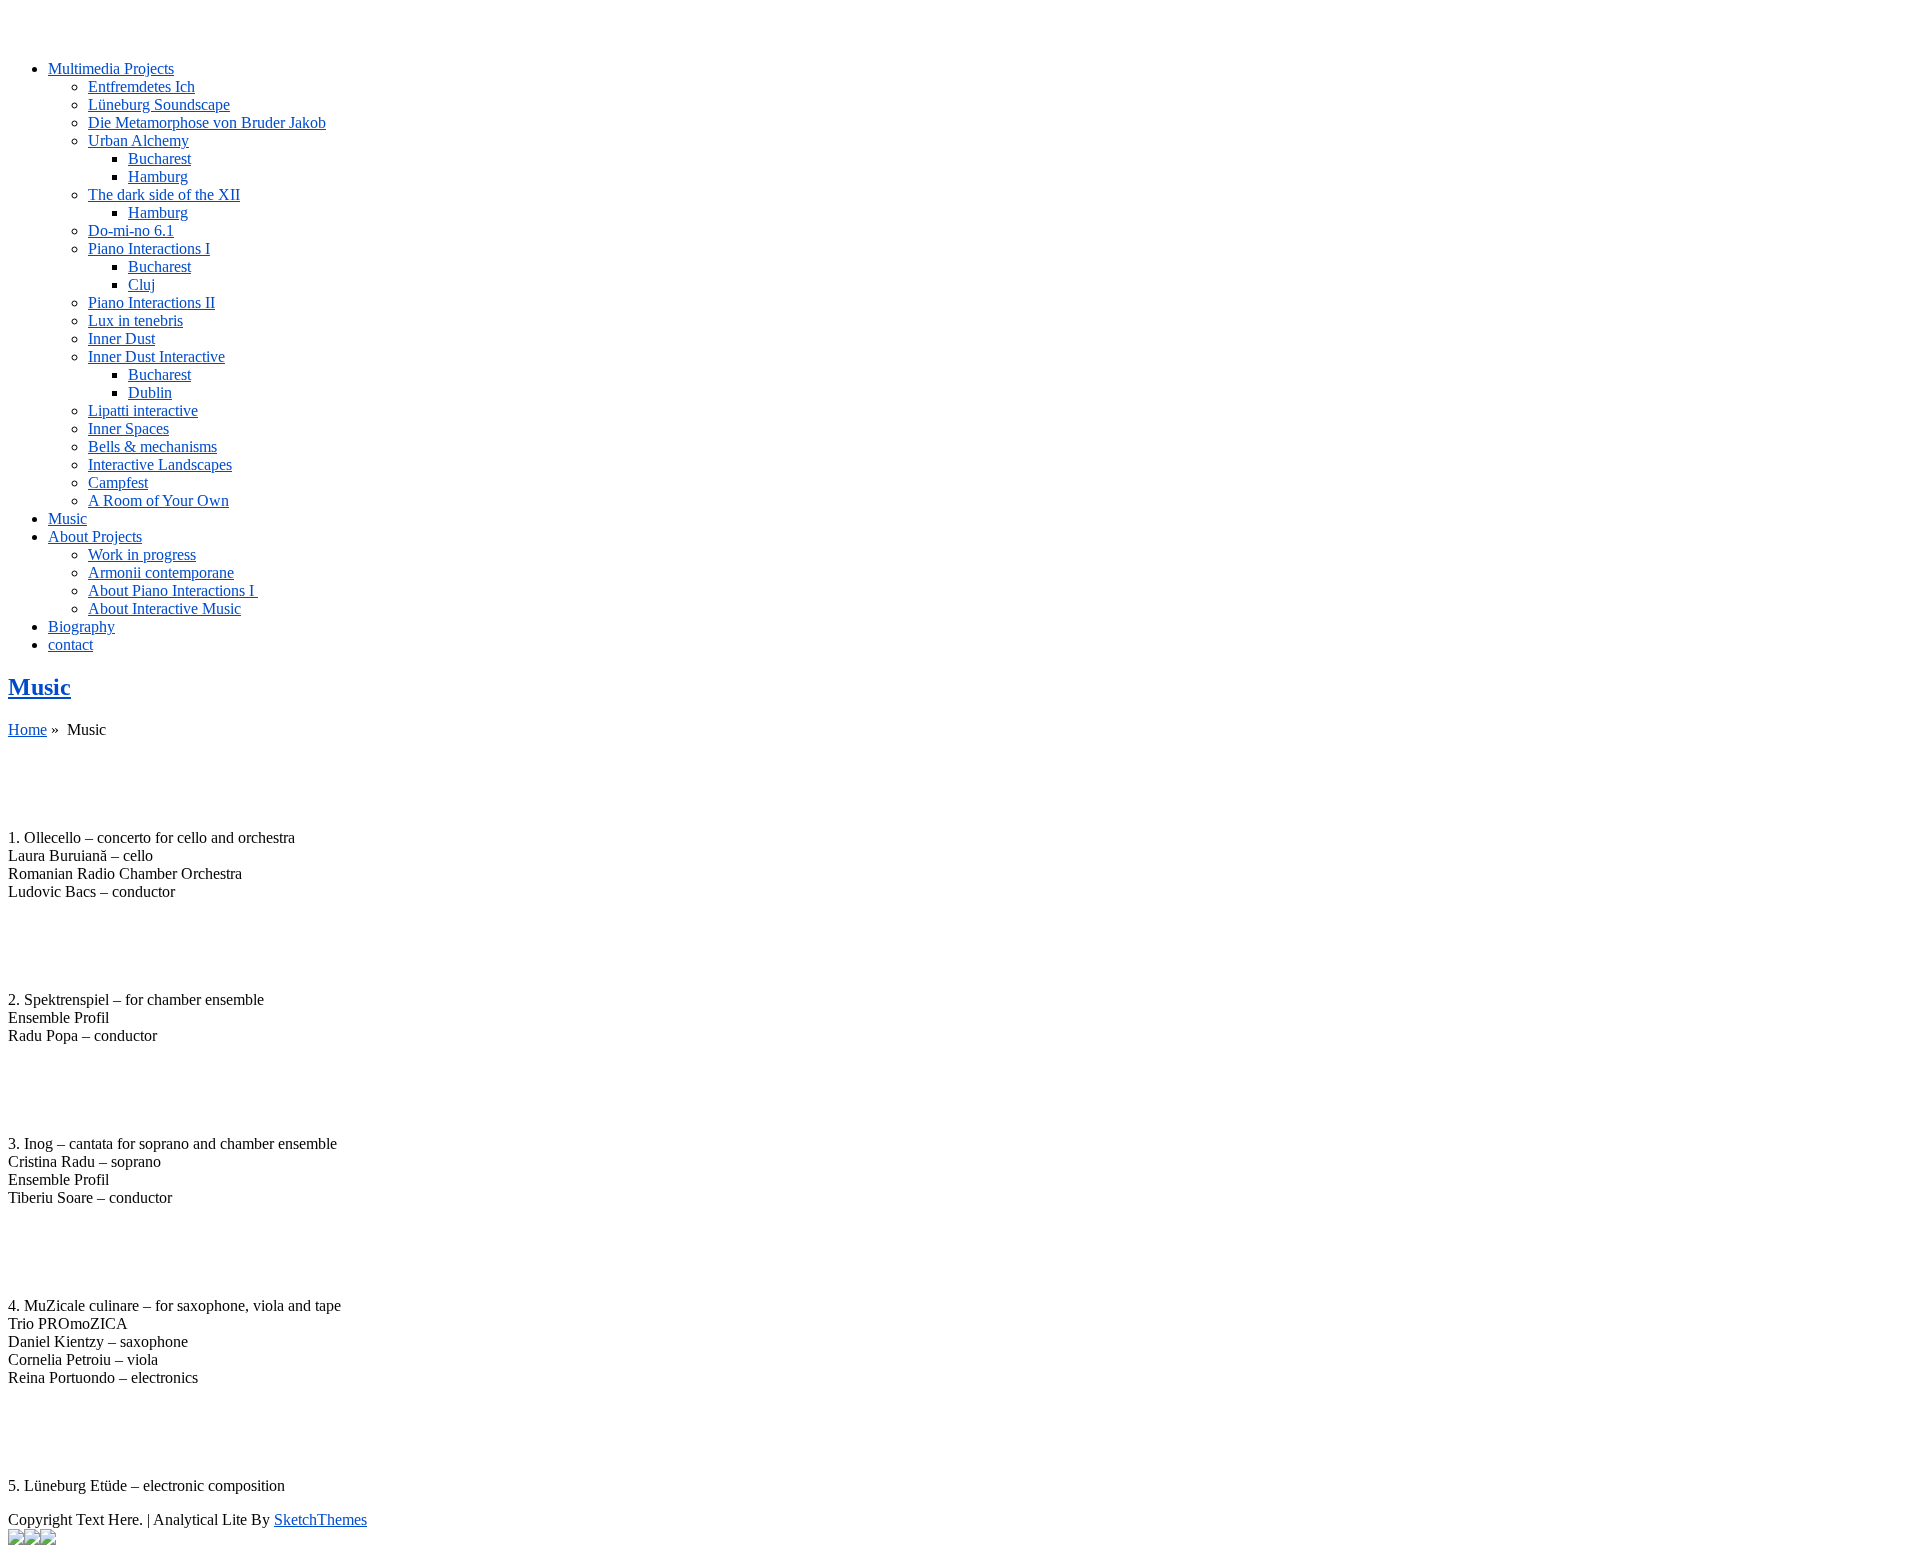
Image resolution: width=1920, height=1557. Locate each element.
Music (67, 518)
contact (70, 644)
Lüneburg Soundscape (159, 104)
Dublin (150, 392)
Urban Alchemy (138, 140)
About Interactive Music (164, 608)
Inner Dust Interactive (156, 356)
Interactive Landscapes (160, 464)
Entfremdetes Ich (141, 86)
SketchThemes (320, 1519)
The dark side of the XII (164, 194)
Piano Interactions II (151, 302)
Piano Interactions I (149, 248)
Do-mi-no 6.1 (131, 230)
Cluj (141, 284)
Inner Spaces (128, 428)
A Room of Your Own (158, 500)
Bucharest (159, 158)
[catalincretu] (960, 17)
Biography (81, 626)
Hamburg (158, 176)
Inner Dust (121, 338)
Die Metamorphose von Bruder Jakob (207, 122)
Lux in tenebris (135, 320)
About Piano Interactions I (173, 590)
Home (27, 729)
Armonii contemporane (161, 572)
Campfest (118, 482)
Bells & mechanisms (152, 446)
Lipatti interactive (143, 410)
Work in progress (142, 554)
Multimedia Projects (111, 68)
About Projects (95, 536)
